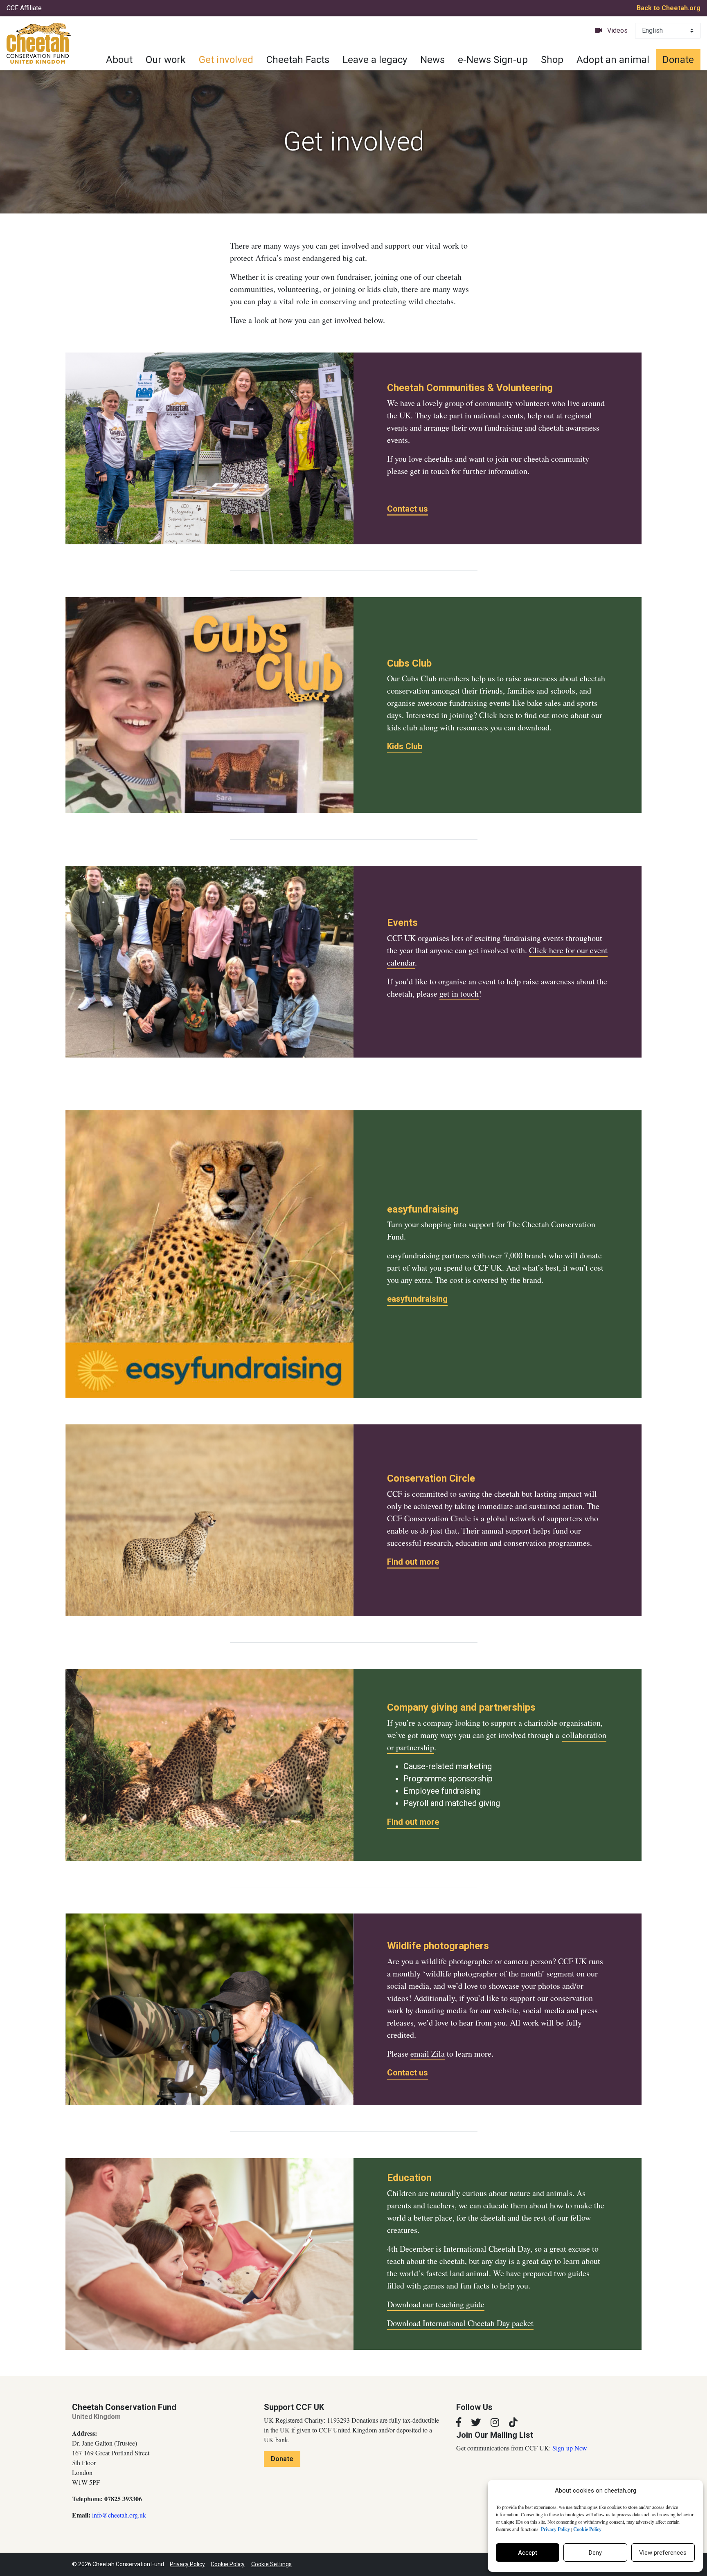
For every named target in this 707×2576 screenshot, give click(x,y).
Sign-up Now (570, 2448)
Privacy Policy (187, 2564)
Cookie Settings (271, 2564)
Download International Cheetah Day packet (460, 2323)
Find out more (413, 1562)
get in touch (459, 994)
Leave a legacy (375, 60)
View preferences (663, 2553)
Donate (678, 60)
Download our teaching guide (436, 2304)
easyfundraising (417, 1299)
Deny (595, 2553)
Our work (166, 60)
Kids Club (405, 746)
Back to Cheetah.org (669, 8)
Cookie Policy (228, 2564)
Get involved (226, 60)
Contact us (408, 509)
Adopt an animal (613, 60)
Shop (552, 60)
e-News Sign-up (493, 60)
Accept (528, 2553)
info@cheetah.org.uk (119, 2515)
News (432, 60)
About (119, 60)
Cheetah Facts (298, 60)
